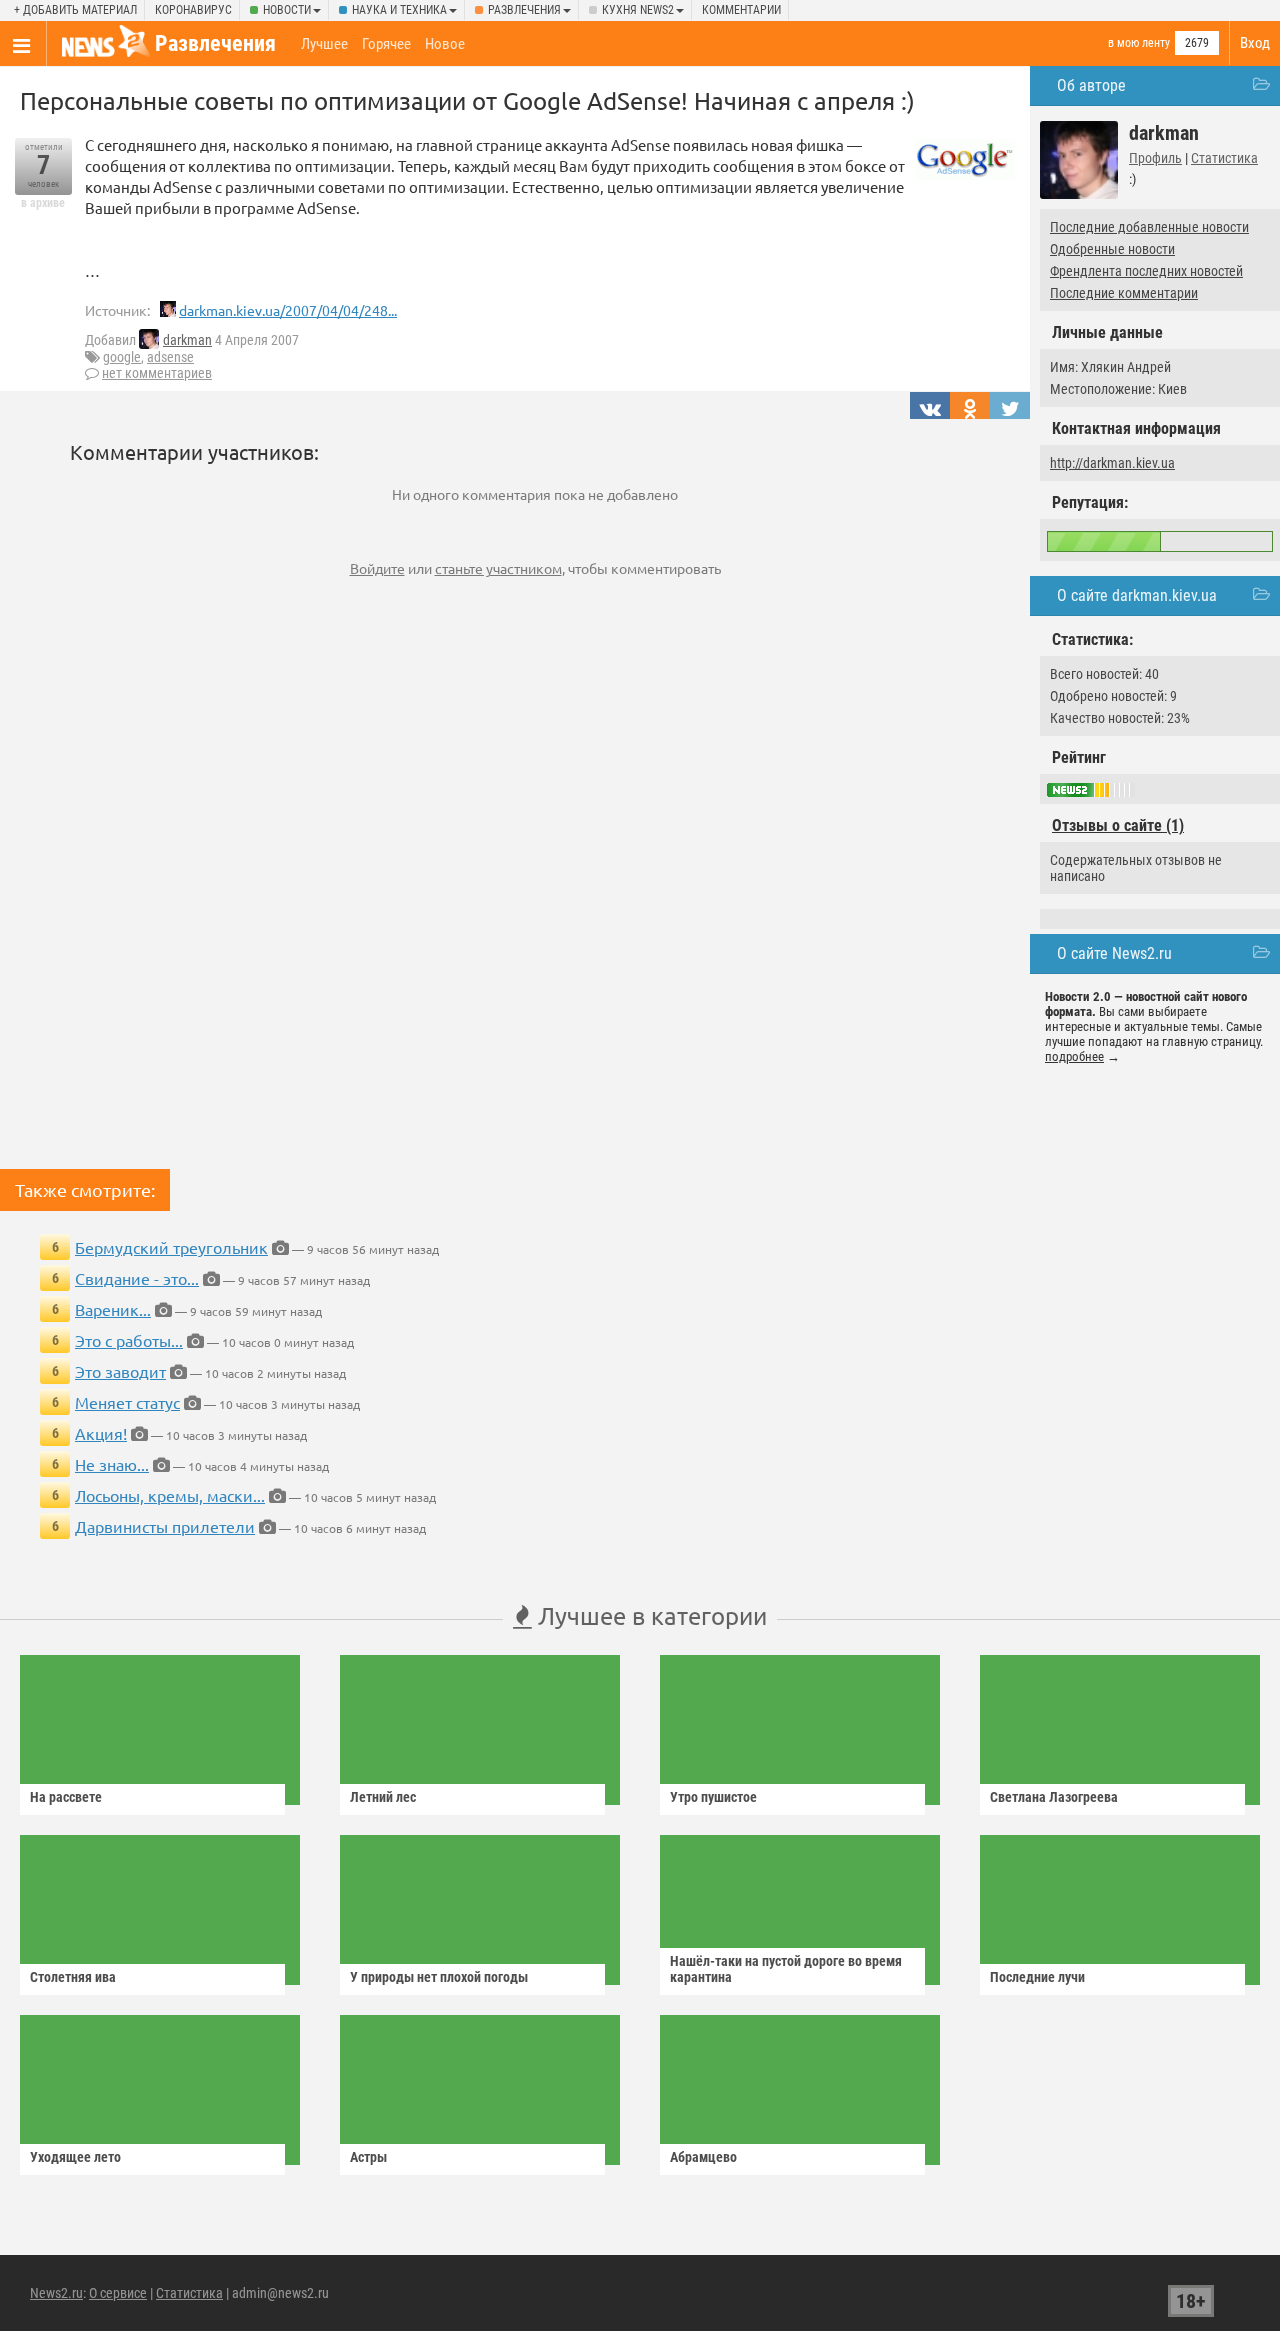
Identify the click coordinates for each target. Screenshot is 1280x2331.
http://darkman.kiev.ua (1112, 463)
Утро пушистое (713, 1797)
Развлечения (524, 10)
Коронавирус (193, 10)
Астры (368, 2157)
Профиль (1155, 158)
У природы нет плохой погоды (439, 1977)
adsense (170, 357)
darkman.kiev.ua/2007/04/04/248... (288, 310)
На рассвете (66, 1797)
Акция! (101, 1433)
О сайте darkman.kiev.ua (1137, 595)
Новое (445, 44)
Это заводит (120, 1371)
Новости (287, 10)
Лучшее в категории (649, 1615)
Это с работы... (129, 1340)
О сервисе (118, 2293)
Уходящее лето (75, 2157)
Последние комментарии (1124, 293)
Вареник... (113, 1309)
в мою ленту (1139, 43)
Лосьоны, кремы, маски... (170, 1495)
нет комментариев (157, 373)
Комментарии (741, 10)
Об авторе (1091, 85)
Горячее (386, 44)
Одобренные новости (1112, 249)
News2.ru (56, 2293)
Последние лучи (1037, 1977)
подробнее (1074, 1056)
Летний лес (383, 1797)
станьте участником (498, 568)
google (122, 357)
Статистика (1224, 158)
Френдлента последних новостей (1146, 271)
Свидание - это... (137, 1278)
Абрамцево (703, 2157)
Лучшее (324, 44)
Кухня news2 (638, 10)
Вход (1255, 43)
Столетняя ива (73, 1977)
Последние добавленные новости (1149, 227)
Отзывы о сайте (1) (1118, 825)
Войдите (377, 568)
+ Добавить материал (75, 10)
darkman (187, 340)
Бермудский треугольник (171, 1247)
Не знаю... (112, 1464)
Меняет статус (127, 1402)
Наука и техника (399, 10)
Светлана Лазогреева (1054, 1797)
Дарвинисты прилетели (165, 1526)
